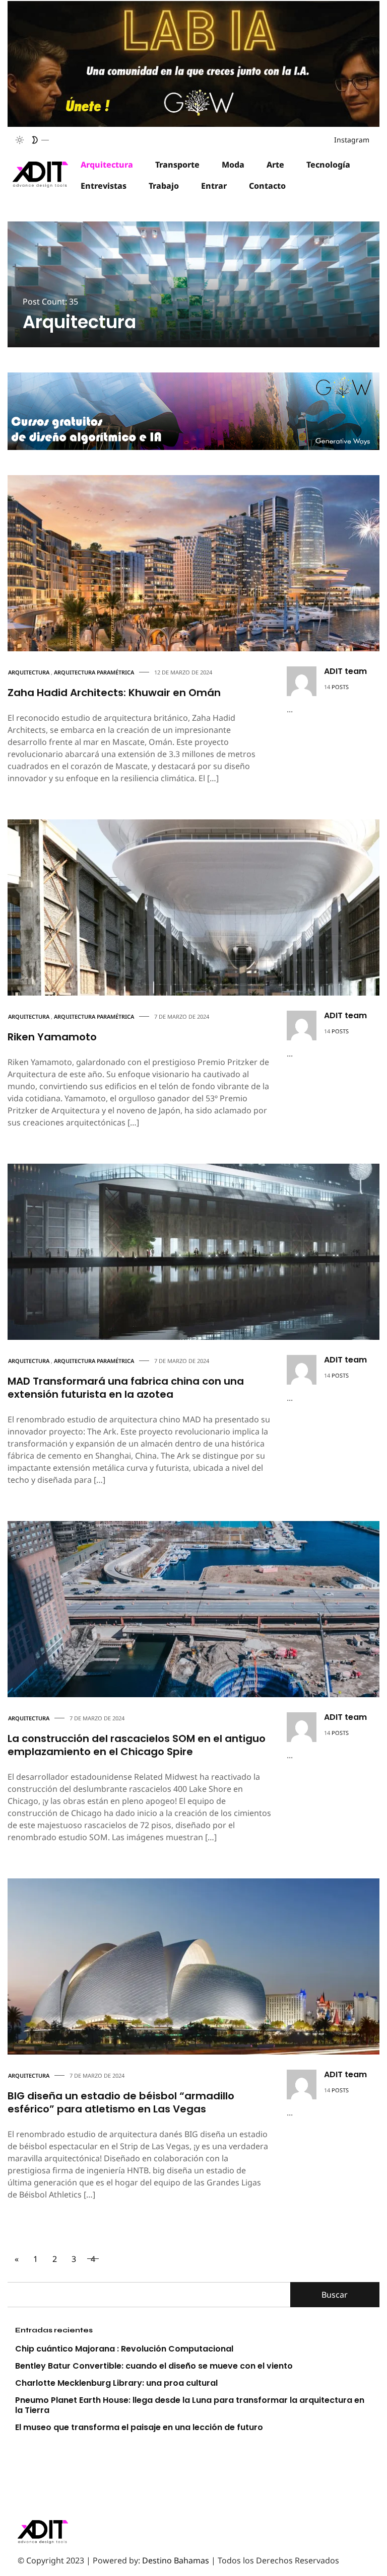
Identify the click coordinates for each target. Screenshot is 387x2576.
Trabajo (164, 186)
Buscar (335, 2295)
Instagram (352, 140)
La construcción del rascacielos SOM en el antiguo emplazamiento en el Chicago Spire (137, 1745)
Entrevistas (104, 186)
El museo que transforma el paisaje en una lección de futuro (139, 2427)
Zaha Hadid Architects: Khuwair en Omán (114, 693)
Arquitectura (107, 165)
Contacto (267, 186)
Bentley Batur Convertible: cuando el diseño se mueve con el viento (154, 2366)
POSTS (340, 687)
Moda (233, 165)
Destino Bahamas (176, 2560)
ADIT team (345, 671)
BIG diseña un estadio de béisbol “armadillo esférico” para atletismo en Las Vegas (121, 2102)
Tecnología (328, 165)
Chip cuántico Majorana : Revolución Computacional (124, 2349)
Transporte (177, 165)
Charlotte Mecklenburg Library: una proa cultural (116, 2383)
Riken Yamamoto (52, 1037)
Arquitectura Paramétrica (94, 672)
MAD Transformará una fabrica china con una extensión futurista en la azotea (126, 1388)
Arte (275, 165)
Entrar (214, 186)
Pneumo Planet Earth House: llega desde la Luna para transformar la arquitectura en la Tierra (190, 2405)
